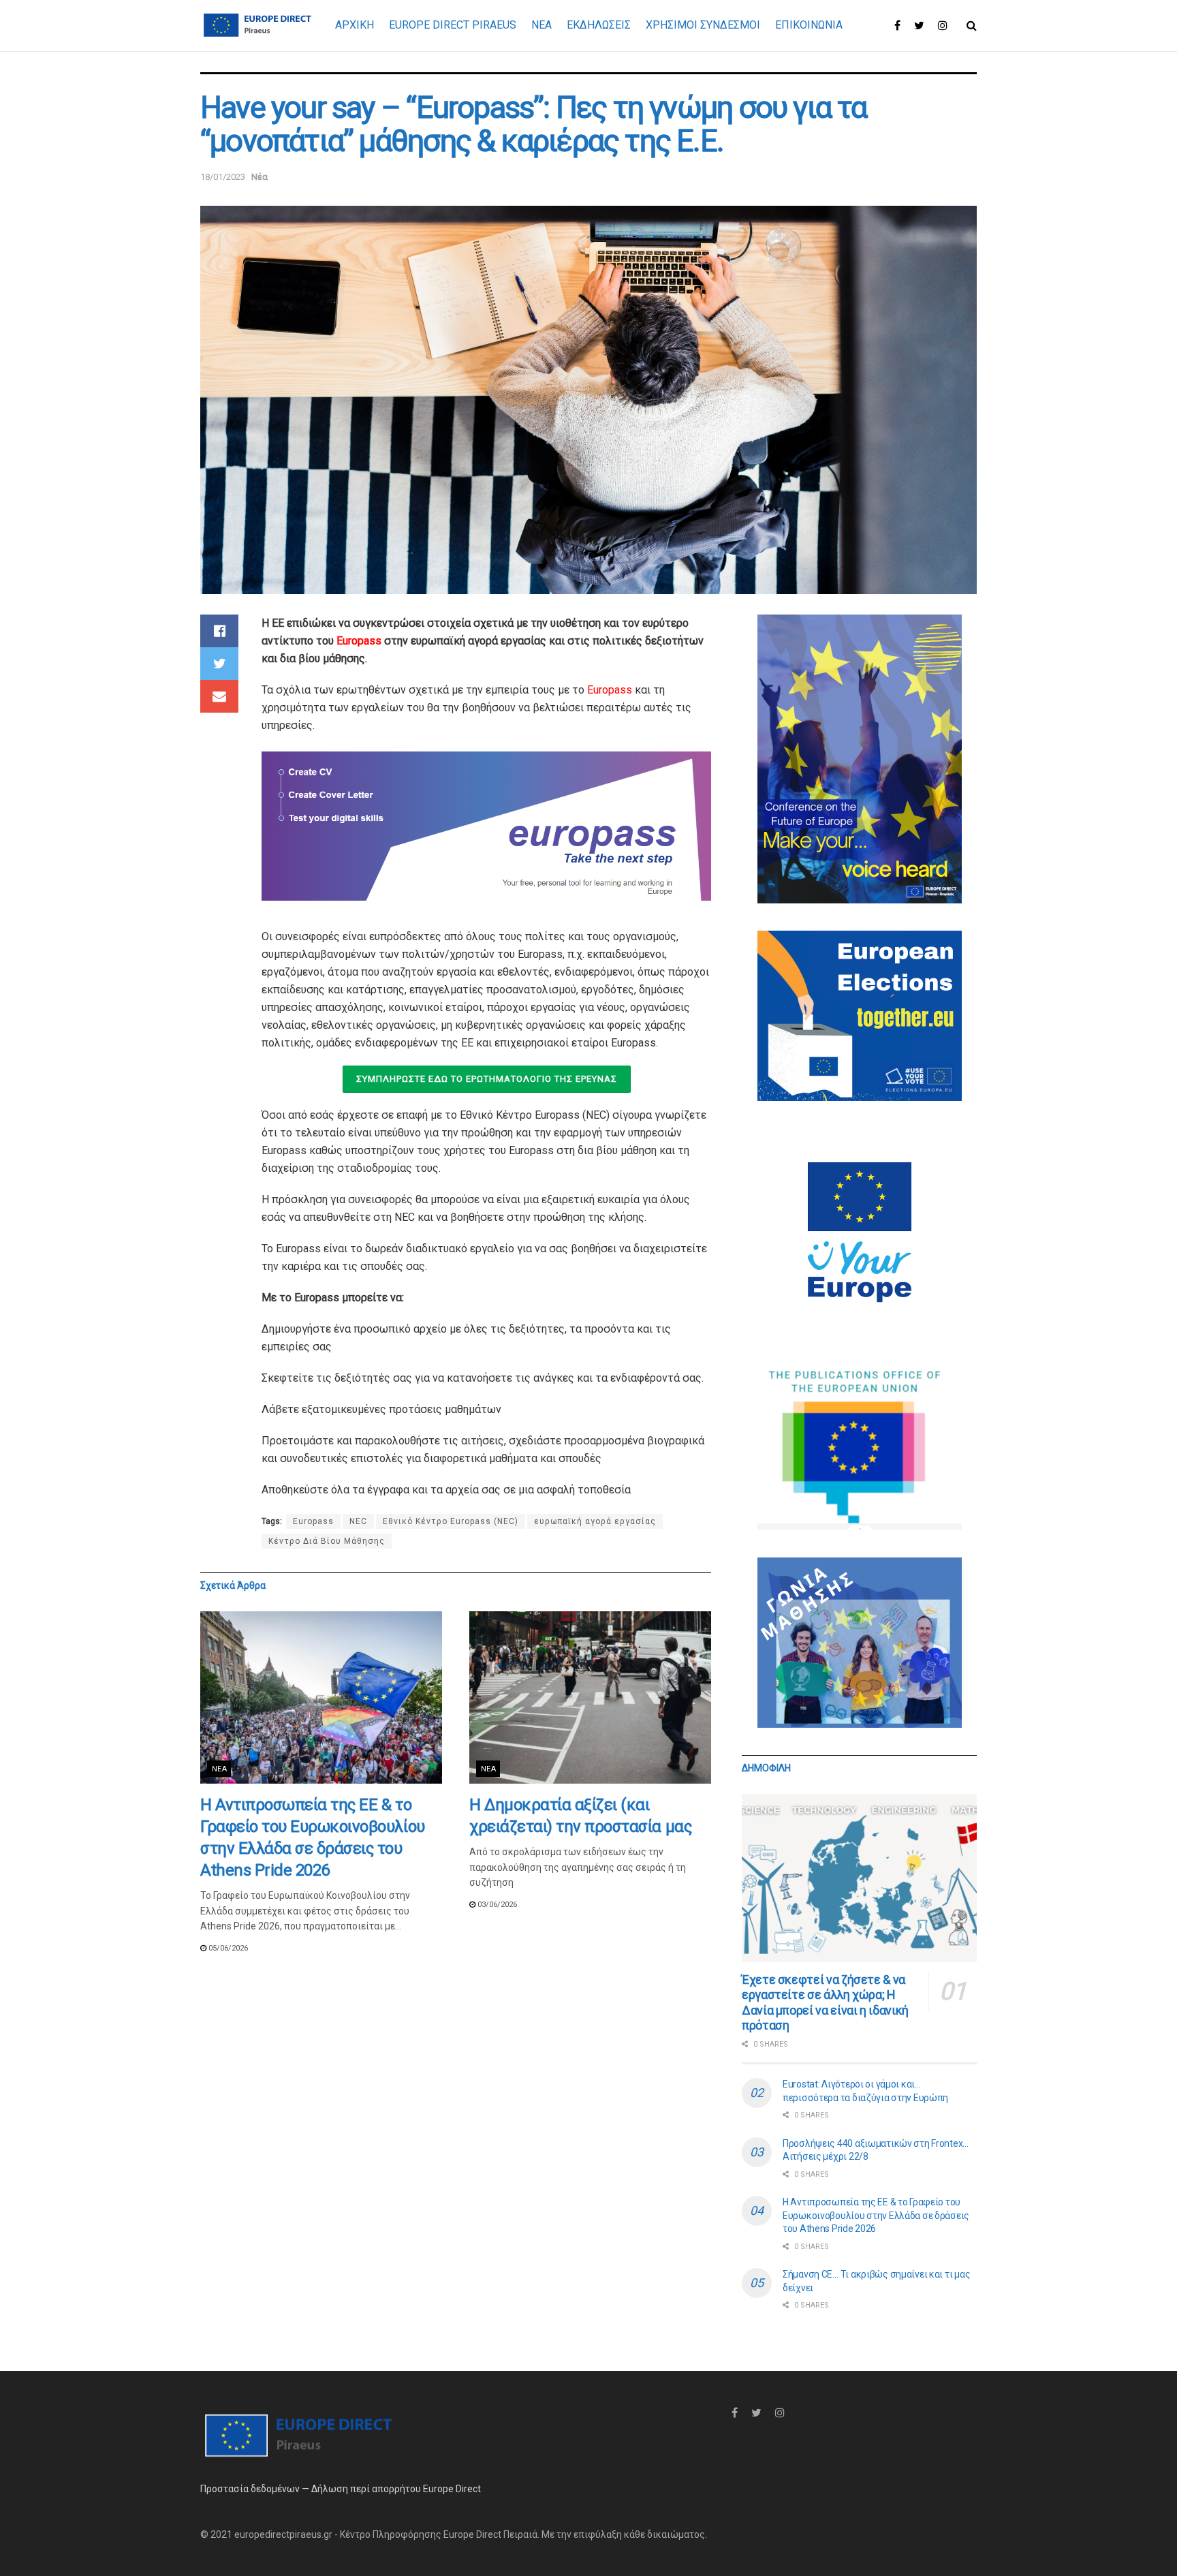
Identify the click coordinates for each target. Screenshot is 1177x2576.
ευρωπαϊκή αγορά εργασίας (595, 1521)
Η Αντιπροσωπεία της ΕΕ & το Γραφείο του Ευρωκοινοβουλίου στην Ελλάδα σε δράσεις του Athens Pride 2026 (876, 2215)
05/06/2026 (227, 1948)
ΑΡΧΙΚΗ (355, 25)
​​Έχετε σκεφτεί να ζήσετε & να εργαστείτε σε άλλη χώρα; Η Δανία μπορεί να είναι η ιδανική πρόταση (825, 2003)
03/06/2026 (496, 1905)
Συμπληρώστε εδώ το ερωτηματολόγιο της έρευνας (487, 1079)
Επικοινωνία (809, 25)
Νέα (260, 177)
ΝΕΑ (542, 25)
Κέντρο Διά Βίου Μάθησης (327, 1541)
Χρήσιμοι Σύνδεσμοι (703, 25)
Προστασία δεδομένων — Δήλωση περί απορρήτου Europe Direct (341, 2489)
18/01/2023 (223, 177)
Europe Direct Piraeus (453, 25)
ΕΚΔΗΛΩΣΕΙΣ (599, 25)
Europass (359, 641)
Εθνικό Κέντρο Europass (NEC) (451, 1521)
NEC (358, 1521)
